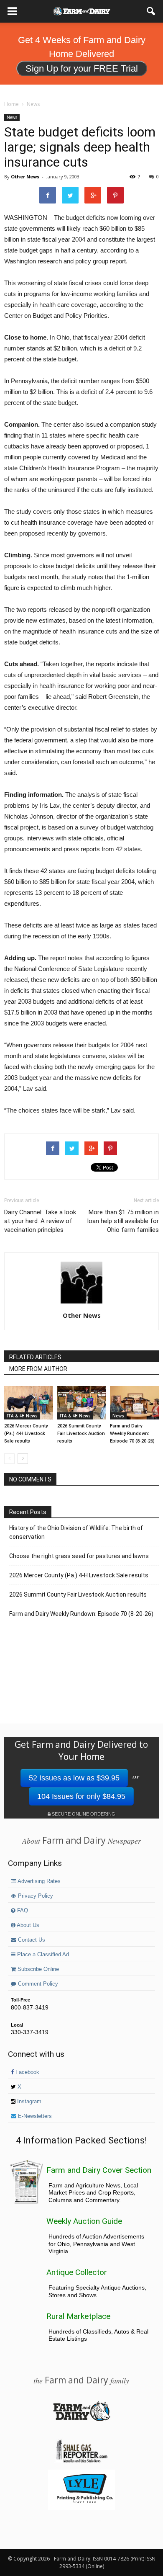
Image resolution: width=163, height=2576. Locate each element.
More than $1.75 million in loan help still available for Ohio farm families (123, 1221)
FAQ (22, 1911)
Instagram (28, 2102)
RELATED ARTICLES (35, 1357)
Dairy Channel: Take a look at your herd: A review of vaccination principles (40, 1221)
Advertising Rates (38, 1881)
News (12, 117)
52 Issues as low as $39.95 (74, 1778)
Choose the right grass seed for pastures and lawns (79, 1556)
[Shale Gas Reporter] (81, 2461)
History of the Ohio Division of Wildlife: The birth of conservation (76, 1532)
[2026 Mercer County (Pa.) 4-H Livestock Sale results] (29, 1403)
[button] (151, 11)
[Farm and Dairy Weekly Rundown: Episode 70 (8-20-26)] (134, 1403)
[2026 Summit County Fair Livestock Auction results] (82, 1403)
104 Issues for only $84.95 (81, 1796)
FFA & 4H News (22, 1416)
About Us (27, 1925)
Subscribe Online (37, 1969)
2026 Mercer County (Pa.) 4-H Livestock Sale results (26, 1434)
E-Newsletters (34, 2116)
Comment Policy (37, 1984)
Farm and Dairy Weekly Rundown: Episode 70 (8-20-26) (132, 1434)
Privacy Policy (35, 1896)
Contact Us (31, 1940)
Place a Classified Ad (42, 1955)
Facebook (27, 2072)
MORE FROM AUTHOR (38, 1369)
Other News (25, 176)
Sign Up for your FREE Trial (82, 68)
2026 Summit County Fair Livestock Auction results (81, 1434)
